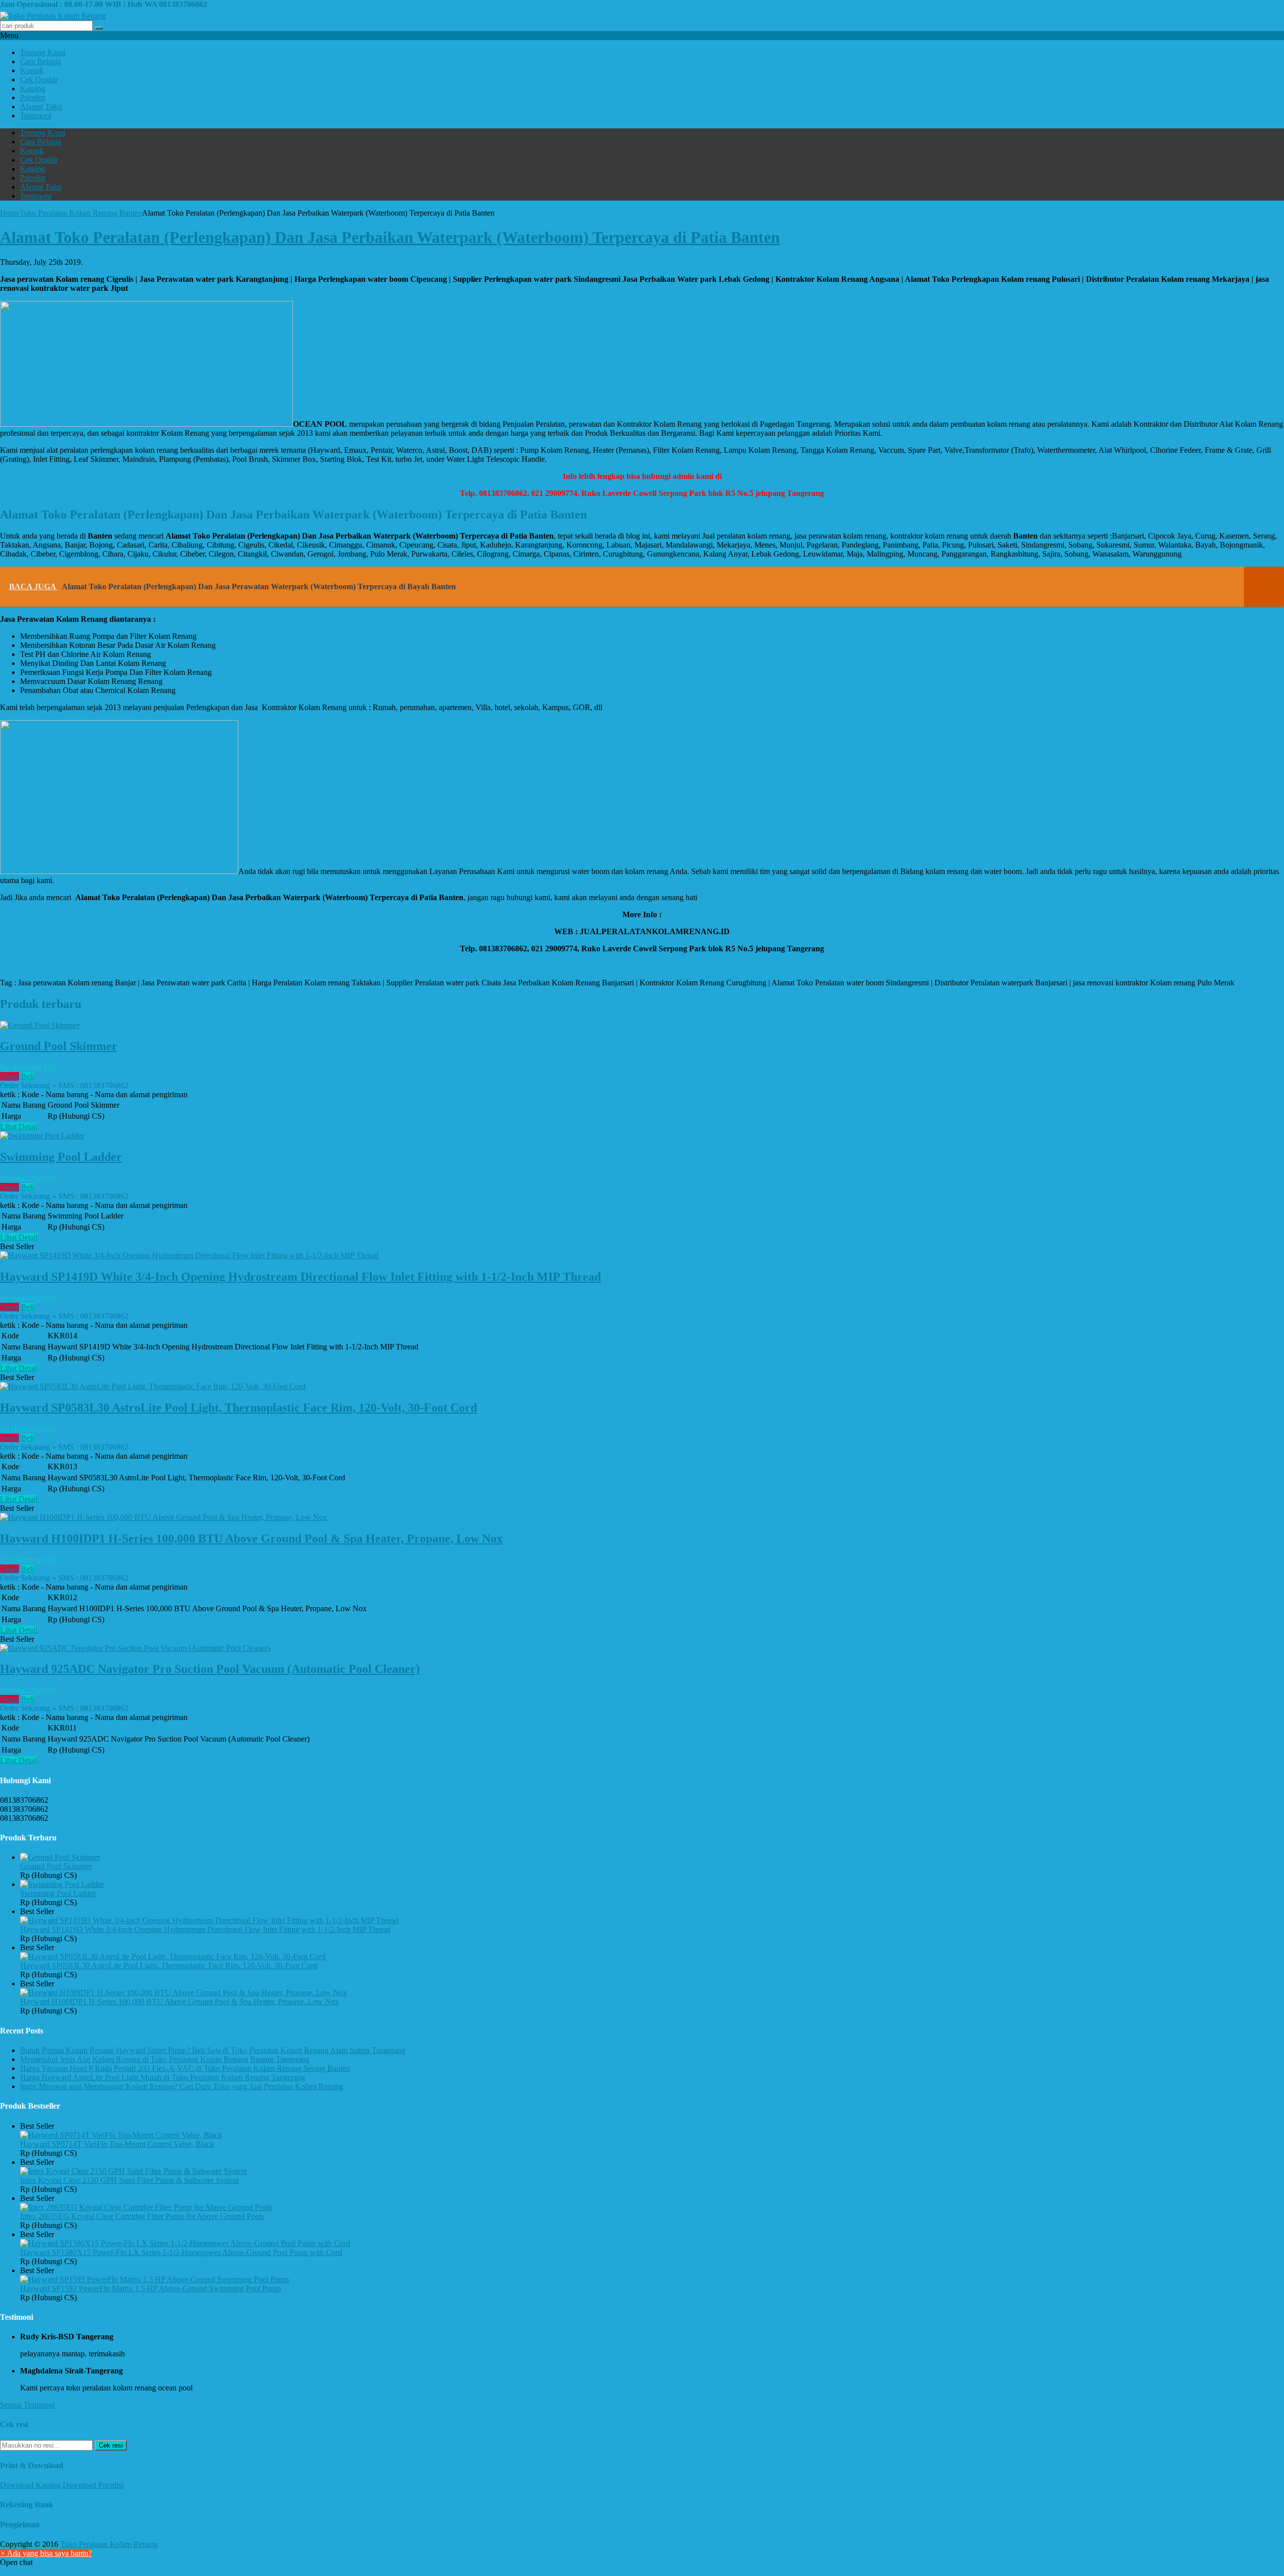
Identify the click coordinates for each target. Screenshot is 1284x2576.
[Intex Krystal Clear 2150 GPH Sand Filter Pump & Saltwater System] (133, 2171)
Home (10, 213)
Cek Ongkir (39, 79)
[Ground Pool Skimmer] (40, 1025)
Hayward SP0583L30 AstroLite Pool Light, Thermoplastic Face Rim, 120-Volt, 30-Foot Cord (238, 1408)
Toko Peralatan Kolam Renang (109, 2544)
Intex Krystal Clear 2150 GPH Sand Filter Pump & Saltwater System (129, 2180)
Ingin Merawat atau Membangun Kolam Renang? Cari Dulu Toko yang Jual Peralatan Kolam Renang (182, 2086)
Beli (28, 1076)
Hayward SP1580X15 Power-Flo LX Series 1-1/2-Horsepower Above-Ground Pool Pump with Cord (181, 2252)
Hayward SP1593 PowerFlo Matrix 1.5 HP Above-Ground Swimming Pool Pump (150, 2288)
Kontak (32, 70)
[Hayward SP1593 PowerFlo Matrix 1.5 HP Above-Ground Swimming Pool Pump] (154, 2279)
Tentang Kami (43, 52)
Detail (10, 1076)
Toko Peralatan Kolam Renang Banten (81, 213)
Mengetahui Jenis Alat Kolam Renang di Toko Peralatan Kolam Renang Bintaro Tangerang (165, 2059)
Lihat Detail (19, 1127)
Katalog (33, 89)
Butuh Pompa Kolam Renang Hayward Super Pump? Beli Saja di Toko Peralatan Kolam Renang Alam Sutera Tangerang (213, 2050)
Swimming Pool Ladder (61, 1157)
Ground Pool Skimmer (59, 1046)
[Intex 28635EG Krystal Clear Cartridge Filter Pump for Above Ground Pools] (146, 2207)
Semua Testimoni (27, 2405)
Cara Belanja (41, 61)
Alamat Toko (41, 107)
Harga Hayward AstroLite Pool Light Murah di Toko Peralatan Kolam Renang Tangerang (163, 2077)
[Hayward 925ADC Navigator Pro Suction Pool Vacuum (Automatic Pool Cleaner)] (135, 1648)
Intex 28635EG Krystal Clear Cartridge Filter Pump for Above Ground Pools (142, 2216)
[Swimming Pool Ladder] (42, 1136)
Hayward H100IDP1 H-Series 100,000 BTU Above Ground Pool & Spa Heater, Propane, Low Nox (251, 1538)
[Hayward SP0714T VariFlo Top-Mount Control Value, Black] (121, 2135)
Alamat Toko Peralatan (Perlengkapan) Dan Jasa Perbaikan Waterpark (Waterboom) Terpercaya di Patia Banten (390, 237)
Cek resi (111, 2445)
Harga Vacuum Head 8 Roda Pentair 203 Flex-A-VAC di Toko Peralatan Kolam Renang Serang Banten (185, 2068)
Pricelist (33, 98)
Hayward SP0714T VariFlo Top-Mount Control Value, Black (117, 2144)
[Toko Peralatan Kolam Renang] (53, 16)
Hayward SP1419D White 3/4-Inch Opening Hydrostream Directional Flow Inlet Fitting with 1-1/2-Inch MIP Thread (300, 1277)
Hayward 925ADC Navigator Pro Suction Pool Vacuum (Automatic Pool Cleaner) (210, 1669)
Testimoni (36, 116)
